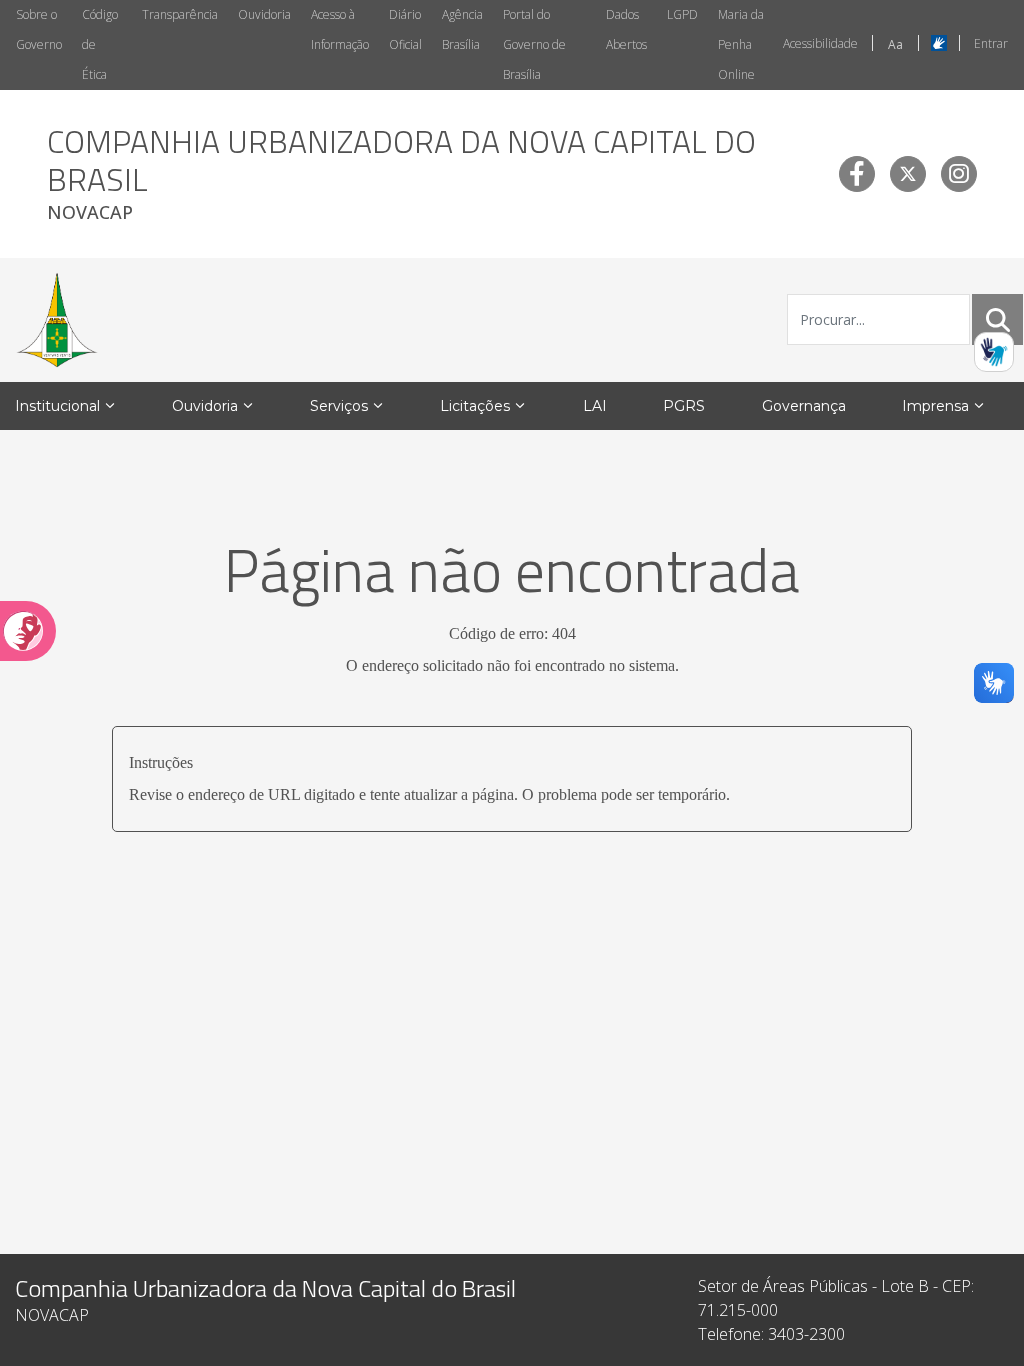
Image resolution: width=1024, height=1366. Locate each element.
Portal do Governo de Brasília (534, 44)
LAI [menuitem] (595, 406)
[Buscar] (998, 320)
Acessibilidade (820, 43)
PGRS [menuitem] (684, 406)
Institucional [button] (57, 406)
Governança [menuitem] (804, 406)
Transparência (180, 14)
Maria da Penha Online (741, 44)
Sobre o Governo (39, 29)
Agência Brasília (462, 29)
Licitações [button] (475, 406)
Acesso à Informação (340, 29)
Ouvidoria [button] (205, 406)
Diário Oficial (405, 29)
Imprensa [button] (935, 406)
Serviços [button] (339, 406)
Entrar (991, 43)
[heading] (428, 174)
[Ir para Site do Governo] (57, 320)
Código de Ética (100, 44)
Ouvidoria (264, 14)
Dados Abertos (626, 29)
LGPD (682, 14)
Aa (895, 44)
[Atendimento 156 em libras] (994, 352)
